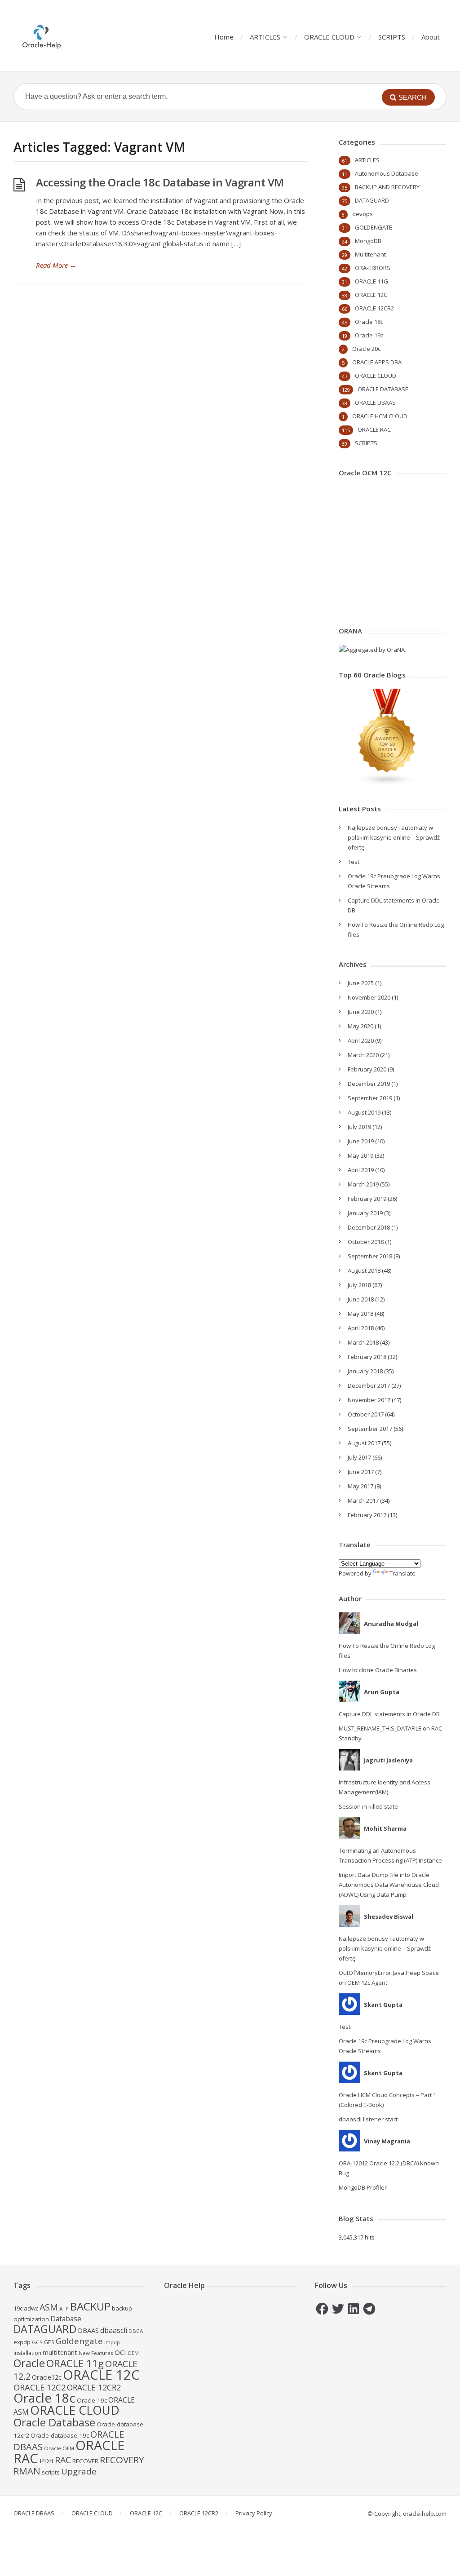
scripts (51, 2472)
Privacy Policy (254, 2513)
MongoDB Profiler (363, 2187)
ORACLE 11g (75, 2363)
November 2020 (369, 997)
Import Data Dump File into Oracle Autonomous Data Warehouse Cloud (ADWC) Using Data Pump (389, 1885)
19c (18, 2308)
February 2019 (367, 1199)
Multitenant (370, 254)
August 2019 (364, 1112)
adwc (31, 2308)
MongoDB (368, 241)
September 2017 (370, 1429)
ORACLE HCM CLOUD (380, 416)
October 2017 (366, 1414)
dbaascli (114, 2330)
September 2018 (370, 1256)
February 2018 (367, 1357)
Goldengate (79, 2341)
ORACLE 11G (372, 281)
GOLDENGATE (374, 227)
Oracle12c (47, 2377)
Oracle (29, 2363)
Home (224, 37)
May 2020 (360, 1026)
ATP (64, 2308)
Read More (56, 265)
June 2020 (361, 1012)
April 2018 (361, 1328)
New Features (96, 2353)
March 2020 (363, 1055)
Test (354, 862)
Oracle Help (184, 2285)
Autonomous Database (387, 173)
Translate (402, 1573)
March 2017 (363, 1500)
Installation (27, 2353)
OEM (133, 2353)
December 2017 (369, 1385)
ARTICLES (265, 37)
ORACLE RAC (374, 429)
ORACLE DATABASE (383, 389)
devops (363, 214)
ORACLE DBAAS (375, 403)
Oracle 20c (366, 349)
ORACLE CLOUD (329, 37)
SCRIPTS (392, 37)
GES (49, 2342)
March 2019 (363, 1184)
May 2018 (360, 1314)
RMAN (27, 2471)
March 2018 (363, 1342)
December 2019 (369, 1084)
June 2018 (361, 1299)
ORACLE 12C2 (40, 2387)
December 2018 (369, 1227)
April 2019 (361, 1170)
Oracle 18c (369, 322)
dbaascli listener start (368, 2119)
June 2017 (361, 1472)
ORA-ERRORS (373, 268)
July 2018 (359, 1285)
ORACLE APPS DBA (377, 362)
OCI (120, 2352)
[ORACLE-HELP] (42, 36)
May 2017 (360, 1486)
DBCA (136, 2331)
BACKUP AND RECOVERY (387, 187)
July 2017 (359, 1457)
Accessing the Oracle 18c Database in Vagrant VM (160, 182)
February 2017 (367, 1515)
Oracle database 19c (60, 2435)
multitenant (60, 2352)
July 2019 (359, 1127)
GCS (37, 2342)
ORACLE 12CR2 (374, 308)
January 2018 (365, 1371)
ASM (49, 2307)
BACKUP (90, 2306)
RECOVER (85, 2461)
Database (66, 2319)
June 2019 (361, 1141)
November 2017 (369, 1400)
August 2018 (364, 1270)
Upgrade (79, 2471)
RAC (63, 2460)
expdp (22, 2342)
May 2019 (360, 1155)
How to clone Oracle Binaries (378, 1670)
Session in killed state (368, 1806)
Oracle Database (54, 2422)
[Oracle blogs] (387, 783)
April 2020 (361, 1040)
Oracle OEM (59, 2448)
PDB (46, 2461)
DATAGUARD (372, 200)
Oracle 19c (369, 335)
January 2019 (365, 1213)
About (431, 37)
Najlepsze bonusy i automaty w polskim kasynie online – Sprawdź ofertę (394, 837)
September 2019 (370, 1098)
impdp (112, 2342)
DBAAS (88, 2330)
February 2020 (367, 1069)
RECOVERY (122, 2460)
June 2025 (361, 983)
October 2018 (366, 1242)
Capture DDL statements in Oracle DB (389, 1714)
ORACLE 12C (371, 295)
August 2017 (364, 1443)
